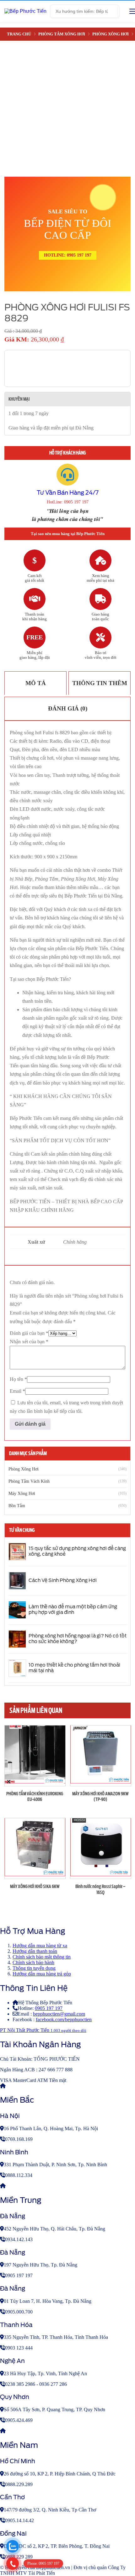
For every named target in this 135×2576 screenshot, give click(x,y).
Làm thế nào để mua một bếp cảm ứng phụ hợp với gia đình (73, 1610)
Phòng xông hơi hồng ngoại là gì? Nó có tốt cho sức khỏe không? (78, 1639)
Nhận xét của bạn (29, 1342)
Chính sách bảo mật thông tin (42, 1957)
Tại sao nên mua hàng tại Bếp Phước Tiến (68, 534)
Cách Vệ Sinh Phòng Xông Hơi (63, 1580)
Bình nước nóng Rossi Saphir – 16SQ (100, 1889)
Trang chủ (19, 34)
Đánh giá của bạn (29, 1333)
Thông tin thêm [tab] (100, 683)
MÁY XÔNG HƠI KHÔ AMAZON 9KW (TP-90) (100, 1797)
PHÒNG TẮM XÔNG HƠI (62, 34)
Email (17, 1391)
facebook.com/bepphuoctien (64, 2019)
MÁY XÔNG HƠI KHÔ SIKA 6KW (35, 1886)
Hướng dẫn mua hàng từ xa (40, 1946)
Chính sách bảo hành (33, 1962)
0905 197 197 (49, 2008)
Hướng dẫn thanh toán (35, 1951)
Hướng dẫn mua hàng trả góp (42, 1974)
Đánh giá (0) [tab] (68, 708)
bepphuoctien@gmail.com (59, 2014)
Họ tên (18, 1379)
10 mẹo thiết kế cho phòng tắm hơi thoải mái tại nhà (74, 1668)
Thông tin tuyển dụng (34, 1968)
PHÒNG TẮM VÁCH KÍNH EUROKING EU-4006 (35, 1797)
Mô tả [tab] (36, 683)
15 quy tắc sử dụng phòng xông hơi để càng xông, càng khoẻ (77, 1551)
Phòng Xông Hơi (111, 34)
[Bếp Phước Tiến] (25, 11)
